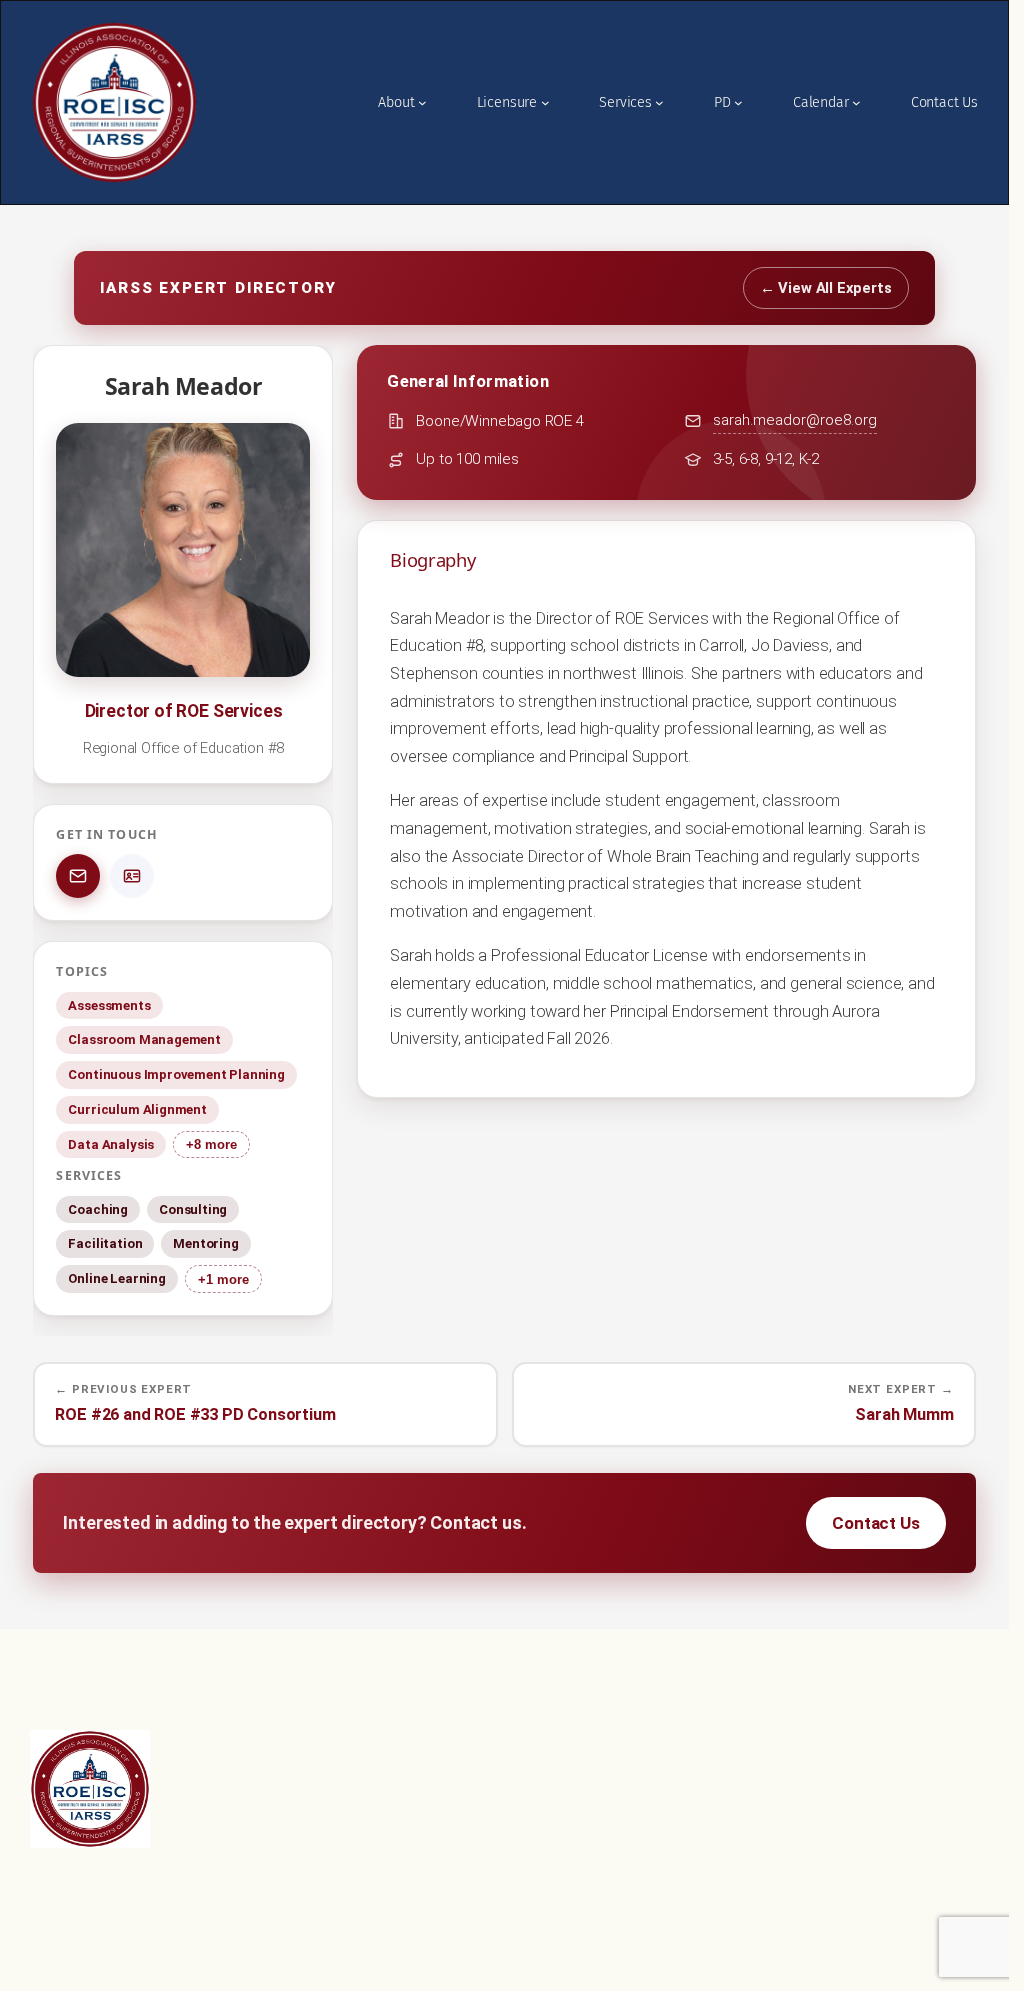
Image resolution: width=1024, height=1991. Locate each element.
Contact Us (875, 1523)
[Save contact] (132, 876)
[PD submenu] (738, 102)
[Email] (78, 876)
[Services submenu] (659, 102)
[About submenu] (422, 102)
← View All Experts (826, 288)
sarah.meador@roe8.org (795, 420)
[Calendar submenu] (856, 102)
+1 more (223, 1279)
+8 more (211, 1144)
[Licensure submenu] (545, 102)
